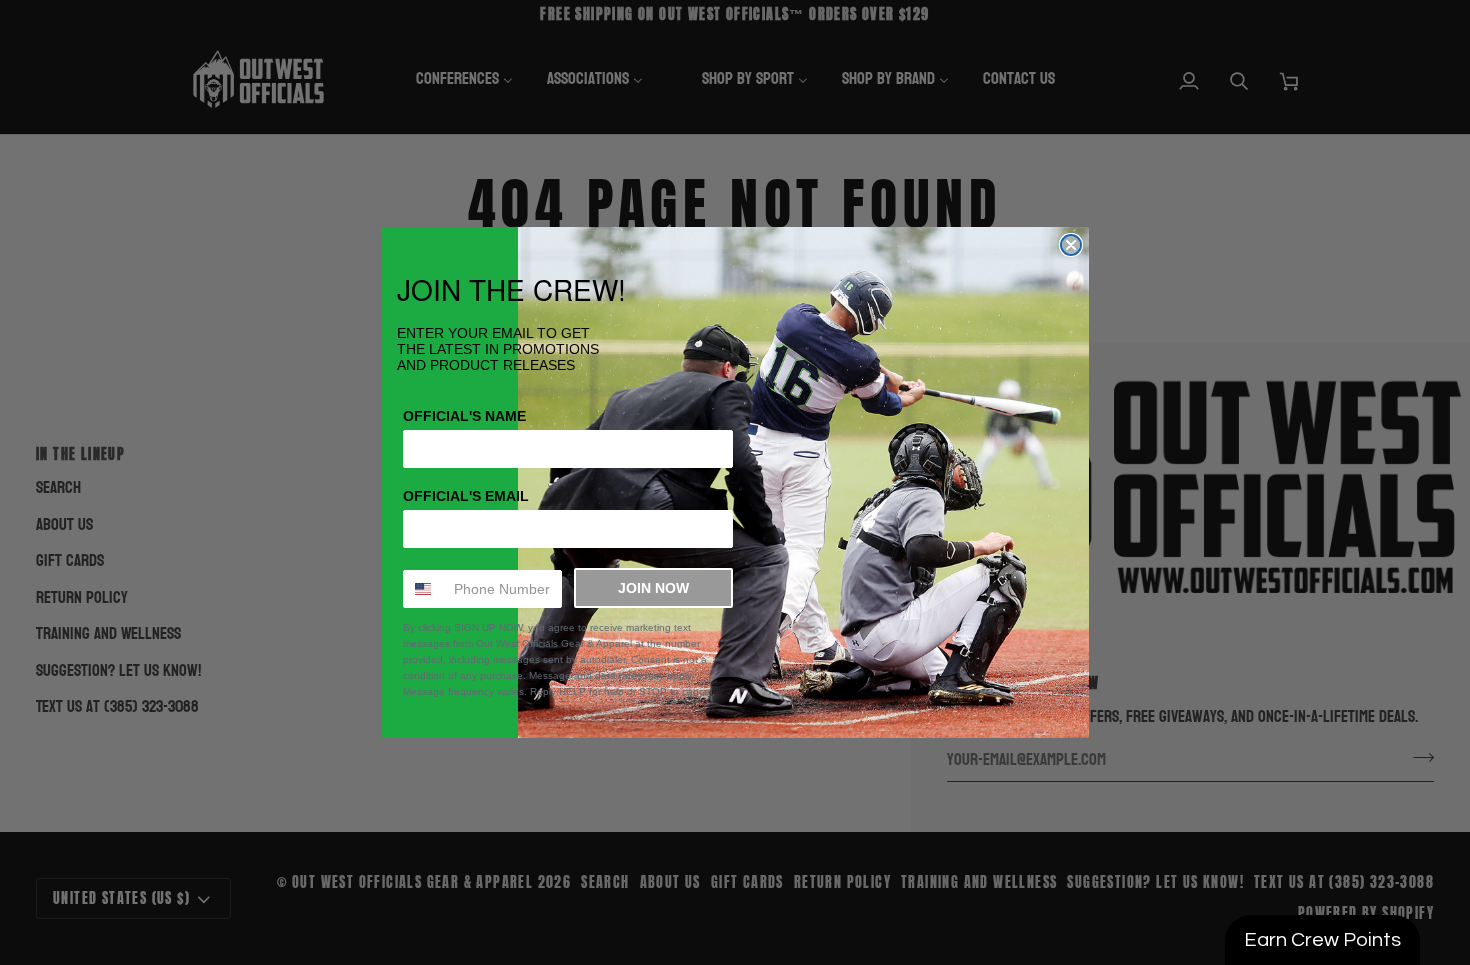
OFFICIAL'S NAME (464, 416)
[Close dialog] (1071, 245)
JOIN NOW (653, 588)
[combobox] (424, 589)
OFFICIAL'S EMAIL (466, 496)
